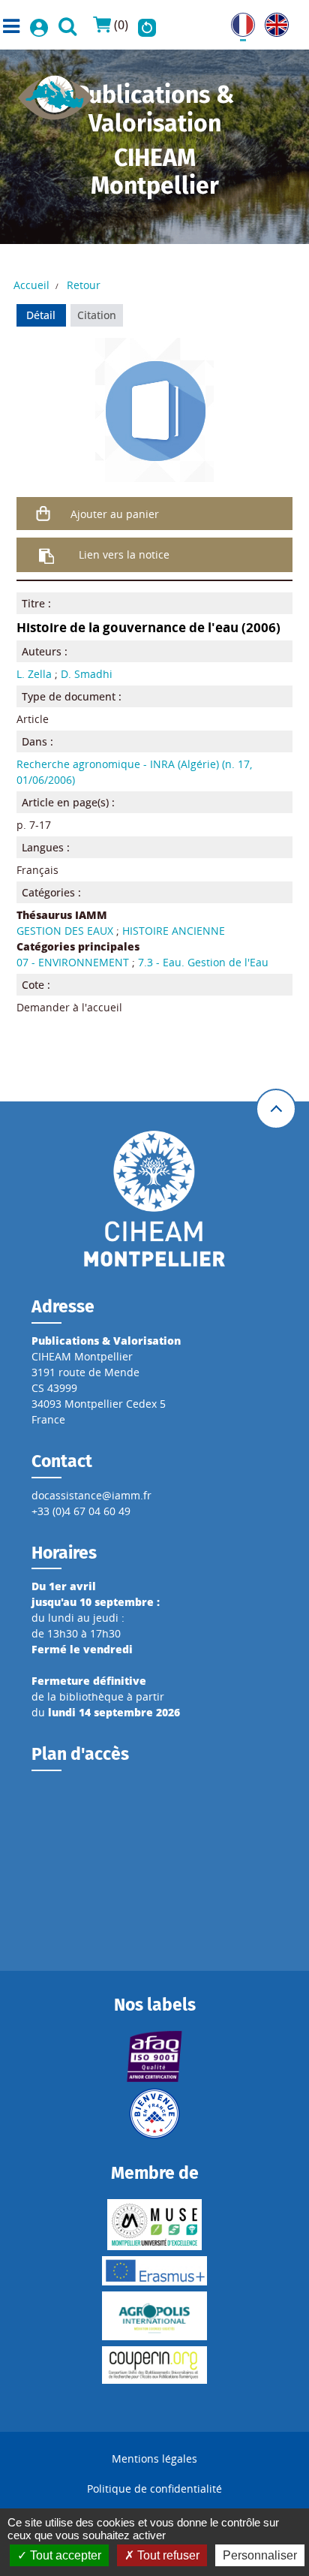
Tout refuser (167, 2555)
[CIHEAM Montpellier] (154, 1198)
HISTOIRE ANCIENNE (174, 931)
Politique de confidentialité (154, 2489)
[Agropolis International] (155, 2316)
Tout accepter (64, 2555)
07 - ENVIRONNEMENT (73, 962)
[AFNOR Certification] (155, 2056)
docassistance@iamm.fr (91, 1495)
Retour (84, 285)
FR (237, 21)
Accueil (31, 285)
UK (272, 21)
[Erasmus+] (155, 2271)
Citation (97, 315)
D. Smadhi (87, 674)
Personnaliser (260, 2555)
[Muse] (155, 2225)
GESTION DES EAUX (65, 931)
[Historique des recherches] (147, 25)
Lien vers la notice (124, 554)
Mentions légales (154, 2458)
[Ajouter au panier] (44, 514)
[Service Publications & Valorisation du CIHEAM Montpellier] (55, 93)
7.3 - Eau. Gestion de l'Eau (203, 962)
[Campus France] (155, 2114)
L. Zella (34, 674)
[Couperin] (155, 2365)
